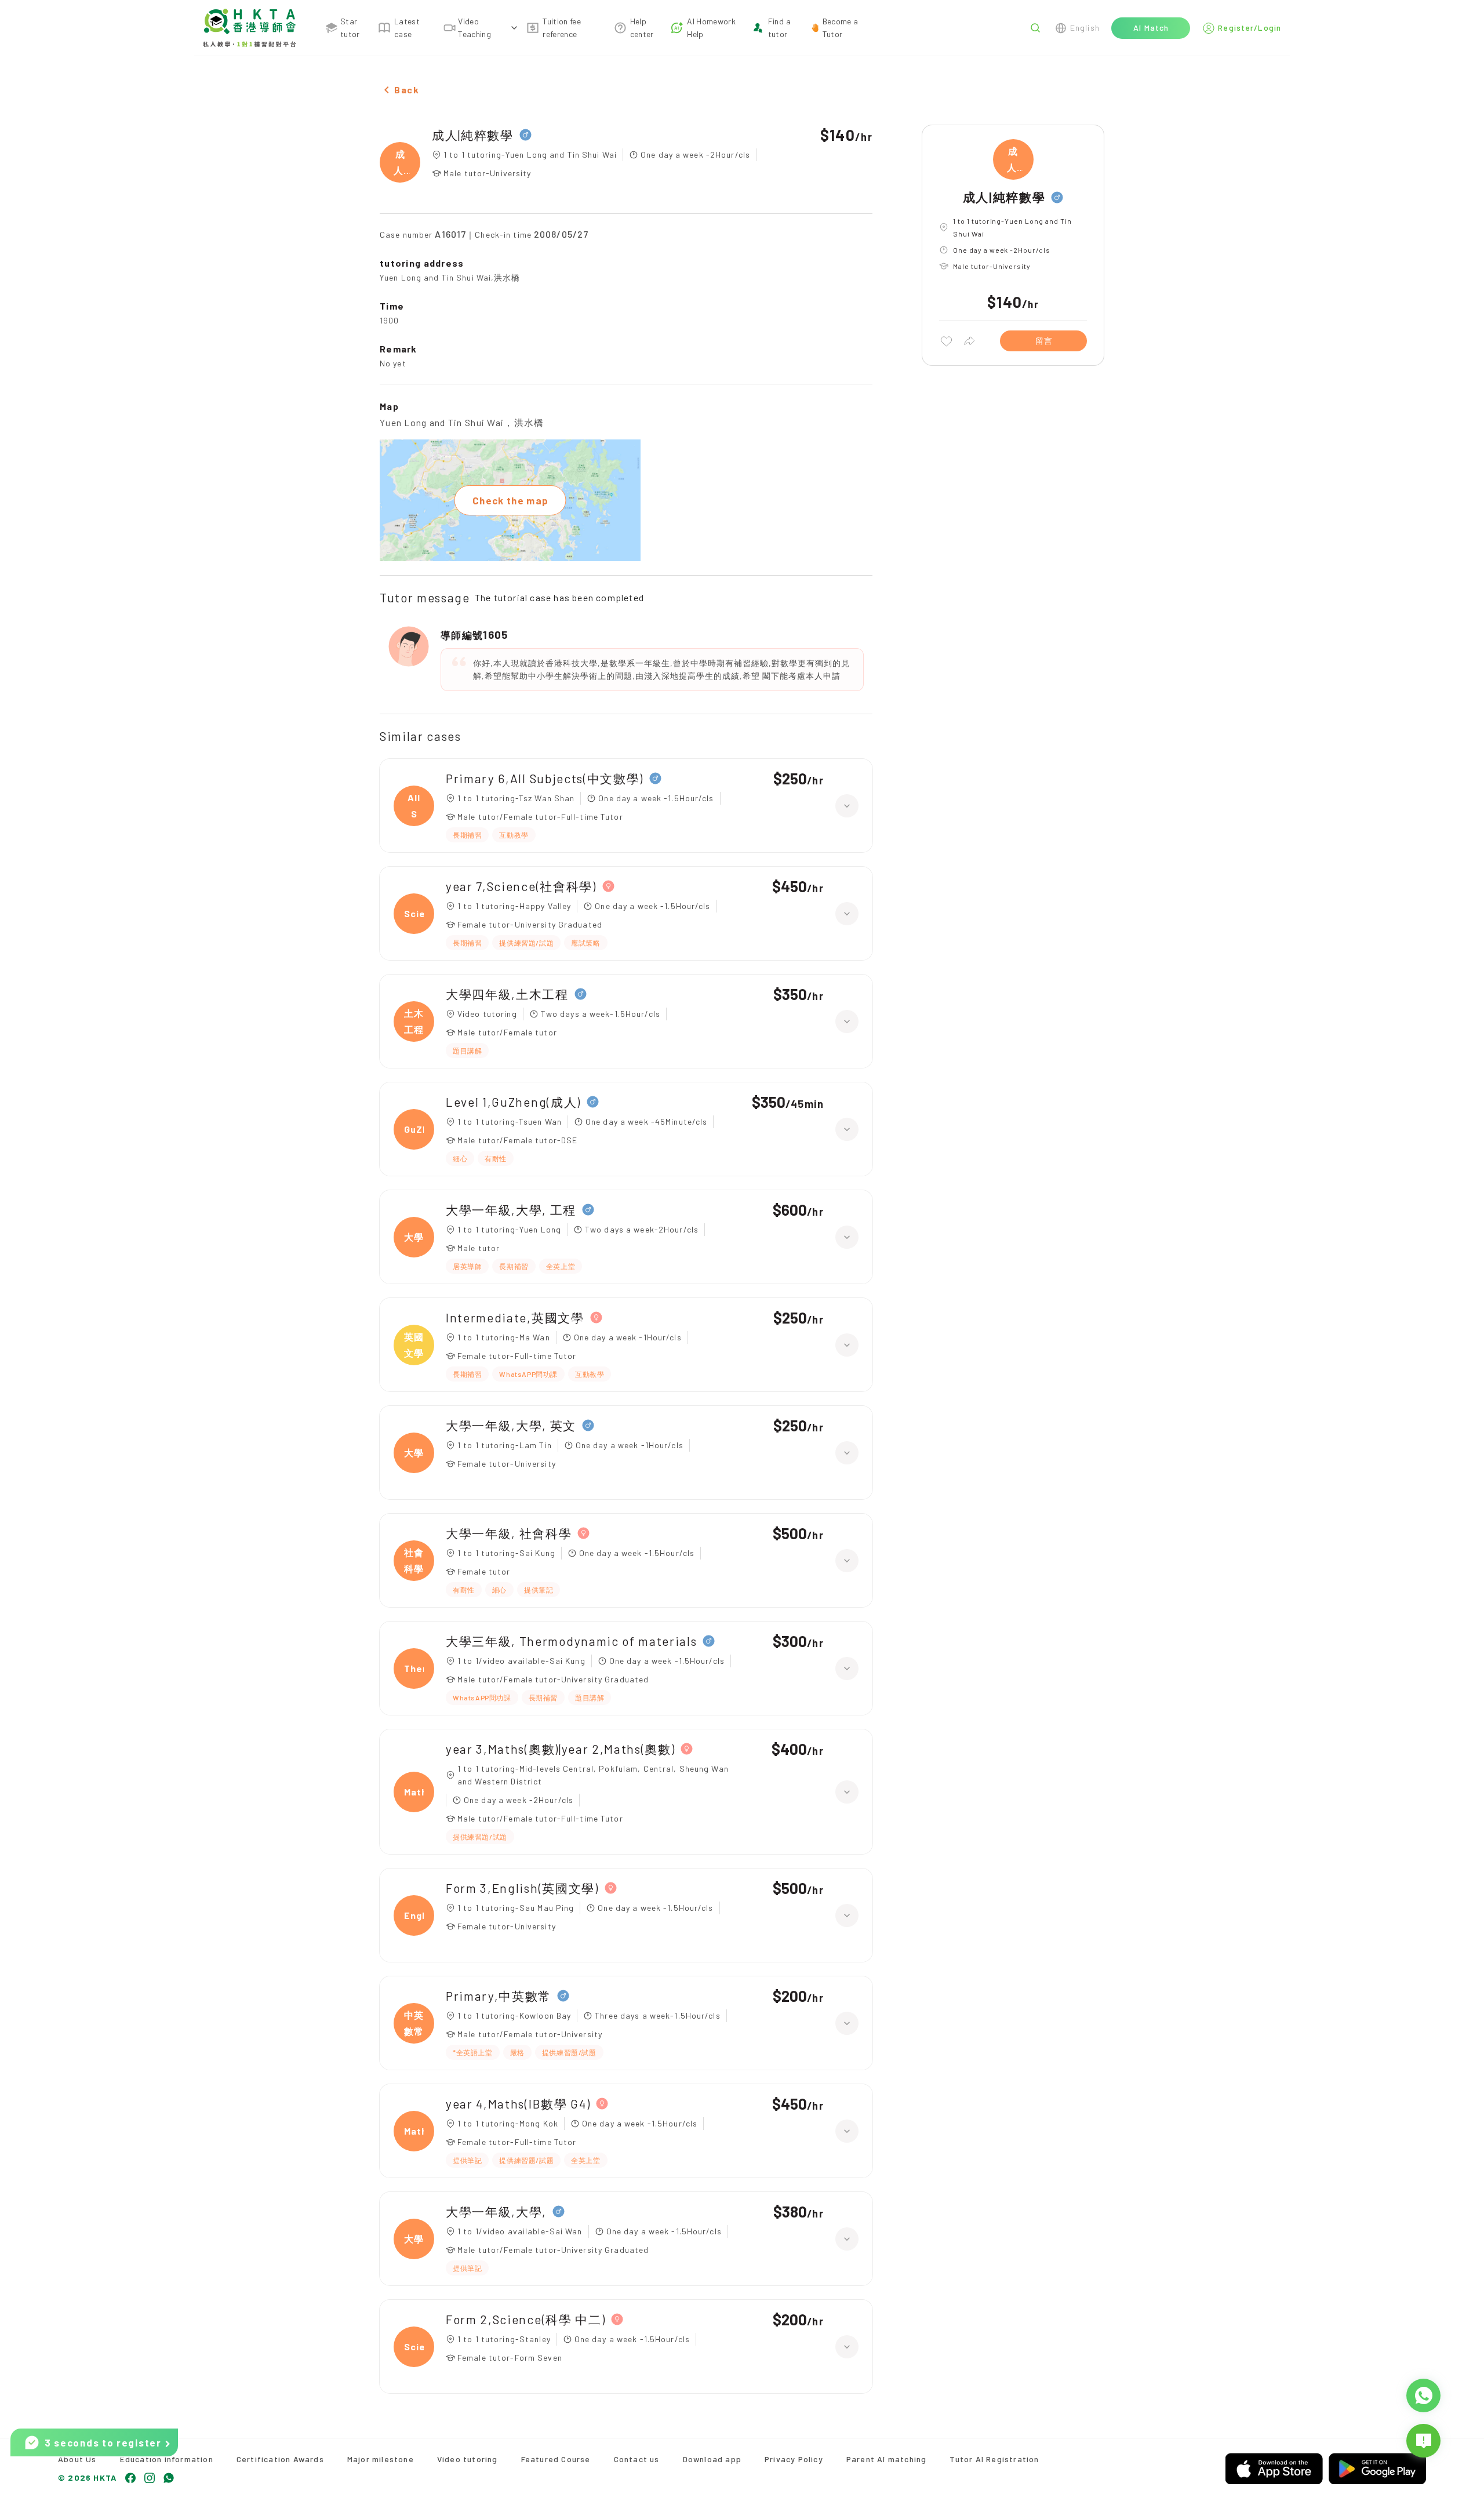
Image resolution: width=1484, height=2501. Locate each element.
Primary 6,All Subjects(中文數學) (545, 778)
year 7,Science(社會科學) (521, 886)
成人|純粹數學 (473, 135)
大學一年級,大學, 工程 (511, 1210)
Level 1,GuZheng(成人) (513, 1102)
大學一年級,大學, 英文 (511, 1425)
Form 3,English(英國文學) (522, 1888)
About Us (77, 2459)
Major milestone (381, 2459)
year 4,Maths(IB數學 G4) (518, 2104)
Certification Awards (280, 2459)
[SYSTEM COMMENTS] (1423, 2441)
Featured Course (556, 2459)
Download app (712, 2459)
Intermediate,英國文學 (515, 1317)
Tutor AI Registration (994, 2459)
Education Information (167, 2459)
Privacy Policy (794, 2459)
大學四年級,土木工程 (507, 994)
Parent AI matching (887, 2459)
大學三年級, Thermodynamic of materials (571, 1641)
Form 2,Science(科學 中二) (525, 2319)
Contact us (637, 2459)
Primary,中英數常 (499, 1996)
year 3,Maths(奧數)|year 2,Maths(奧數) (560, 1749)
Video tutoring (468, 2459)
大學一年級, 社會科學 (509, 1533)
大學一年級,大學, (496, 2211)
